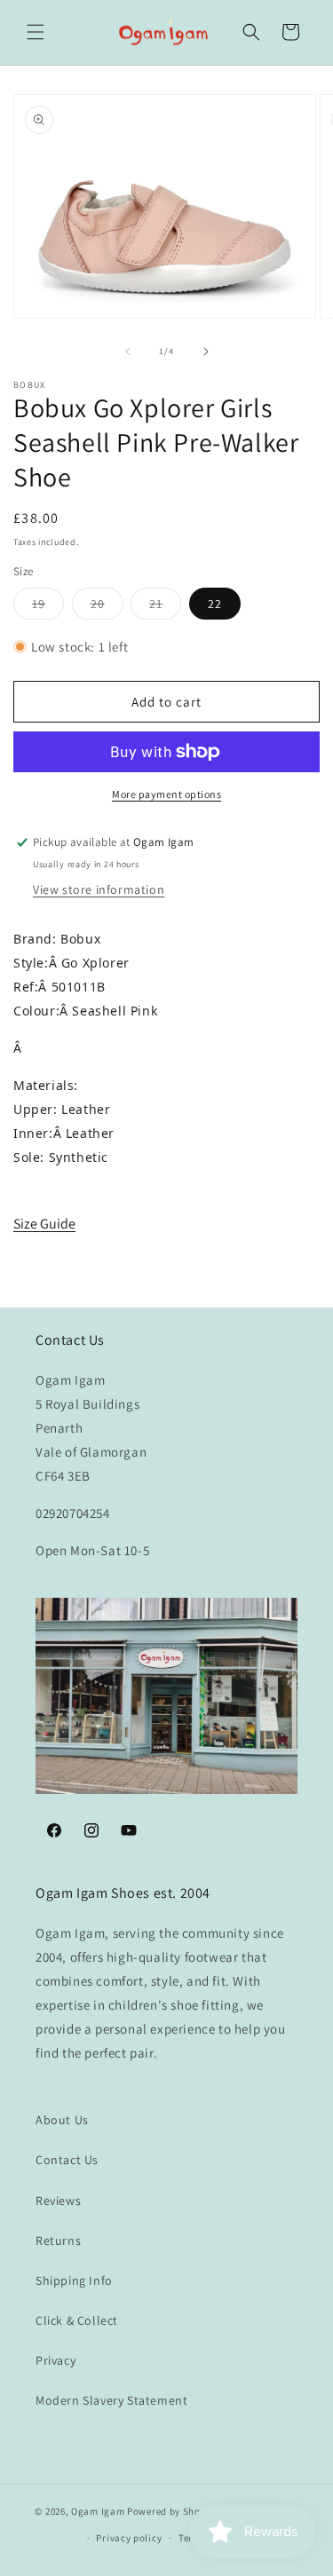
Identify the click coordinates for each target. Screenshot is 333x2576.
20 (107, 607)
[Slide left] (128, 352)
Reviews (58, 2201)
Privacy (55, 2360)
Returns (58, 2240)
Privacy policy (129, 2538)
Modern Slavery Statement (111, 2400)
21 (165, 607)
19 (48, 607)
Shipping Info (74, 2280)
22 (215, 604)
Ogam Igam (98, 2510)
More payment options (166, 794)
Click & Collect (77, 2320)
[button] (36, 32)
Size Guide (44, 1224)
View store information (99, 889)
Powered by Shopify (173, 2510)
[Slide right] (206, 352)
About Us (62, 2120)
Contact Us (67, 2160)
